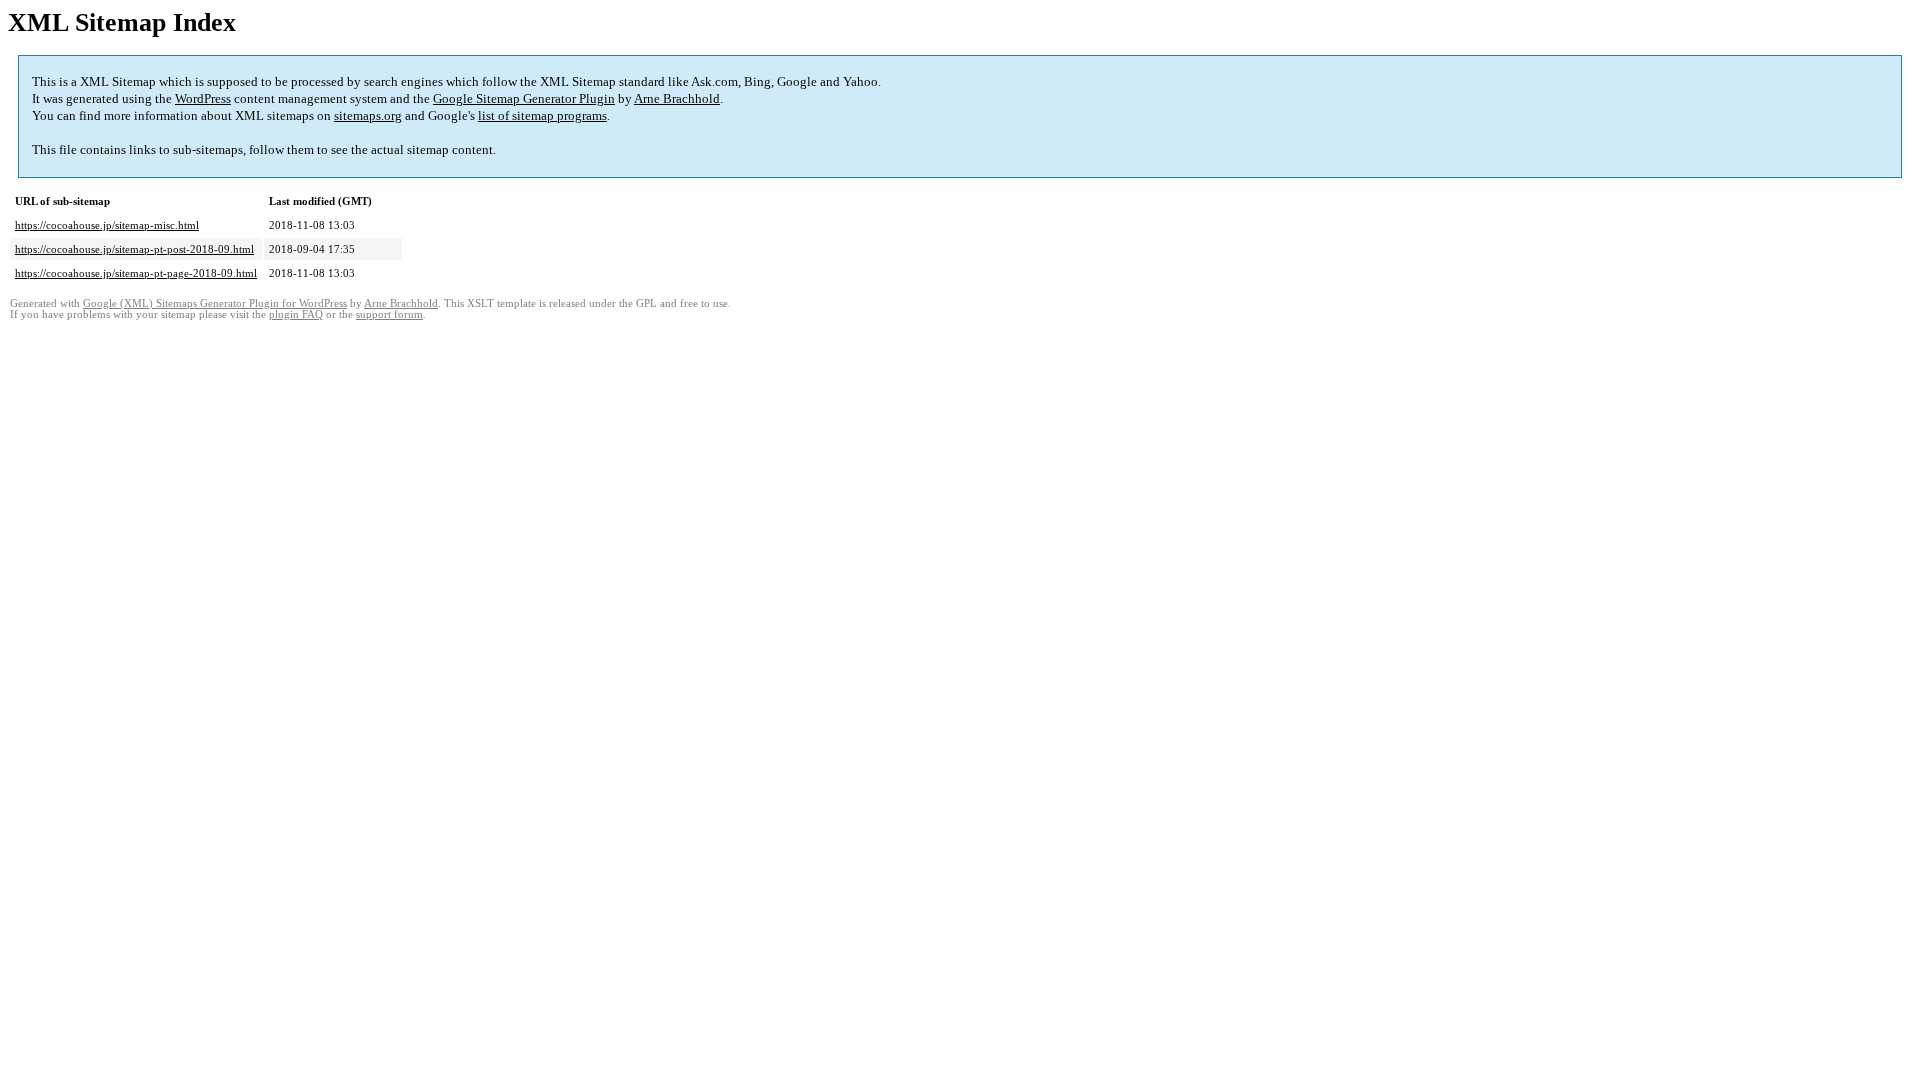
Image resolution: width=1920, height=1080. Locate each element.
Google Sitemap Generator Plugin (524, 98)
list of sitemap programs (542, 115)
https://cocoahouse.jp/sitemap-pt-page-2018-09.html (136, 273)
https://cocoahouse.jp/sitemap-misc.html (107, 225)
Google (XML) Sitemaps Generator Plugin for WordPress (215, 303)
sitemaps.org (368, 115)
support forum (389, 314)
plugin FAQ (296, 314)
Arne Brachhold (677, 98)
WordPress (203, 98)
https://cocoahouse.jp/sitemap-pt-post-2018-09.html (134, 249)
